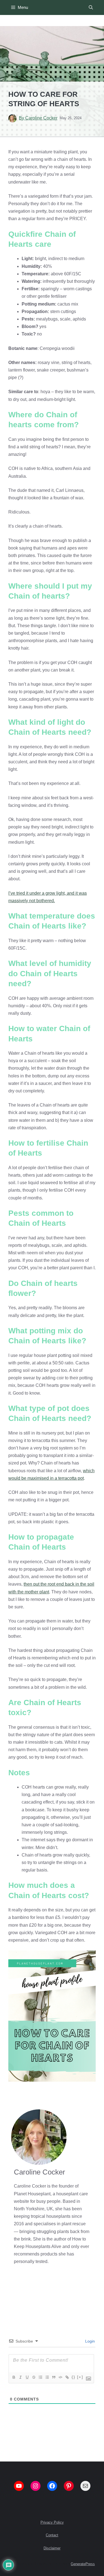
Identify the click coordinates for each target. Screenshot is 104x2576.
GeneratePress (83, 2564)
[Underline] (27, 2377)
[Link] (67, 2377)
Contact (52, 2535)
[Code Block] (60, 2377)
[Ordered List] (40, 2377)
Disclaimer (52, 2548)
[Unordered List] (47, 2377)
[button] (91, 7)
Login (89, 2341)
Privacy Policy (52, 2522)
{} (73, 2377)
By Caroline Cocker (38, 118)
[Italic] (20, 2377)
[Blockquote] (54, 2377)
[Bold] (14, 2377)
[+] (80, 2377)
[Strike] (34, 2377)
